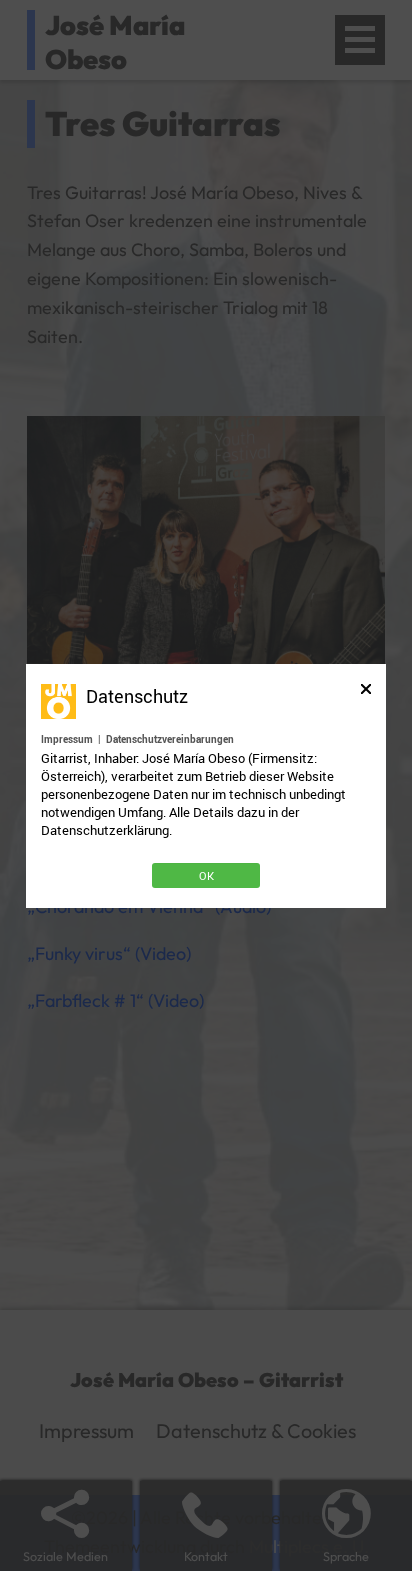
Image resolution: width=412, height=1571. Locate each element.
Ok (206, 875)
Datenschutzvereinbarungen (170, 739)
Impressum (67, 739)
